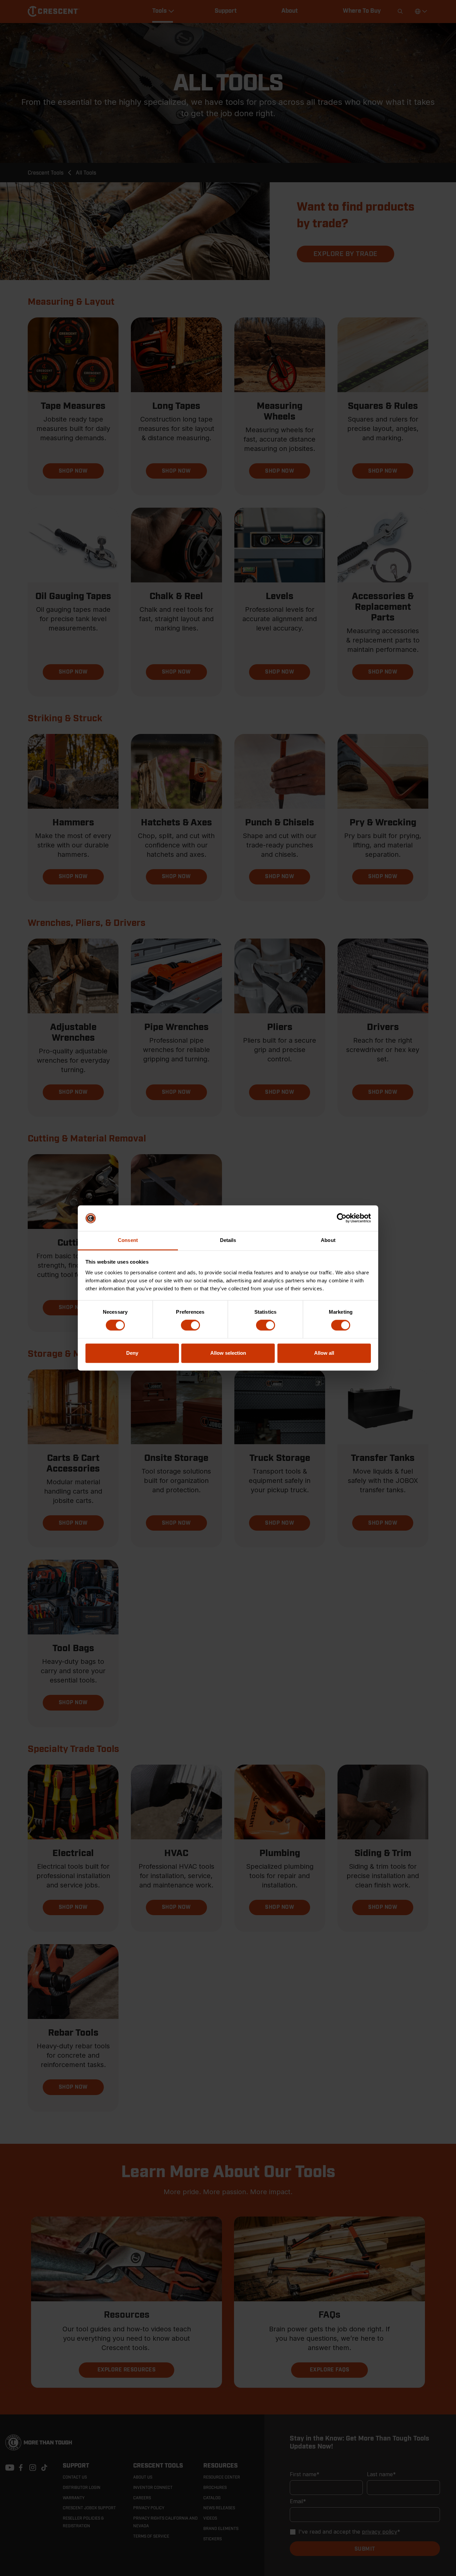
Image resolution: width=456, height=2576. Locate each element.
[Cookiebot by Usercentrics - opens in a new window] (342, 1218)
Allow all (324, 1353)
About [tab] (328, 1240)
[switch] (190, 1325)
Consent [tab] (128, 1240)
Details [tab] (228, 1240)
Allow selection (228, 1353)
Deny (132, 1353)
